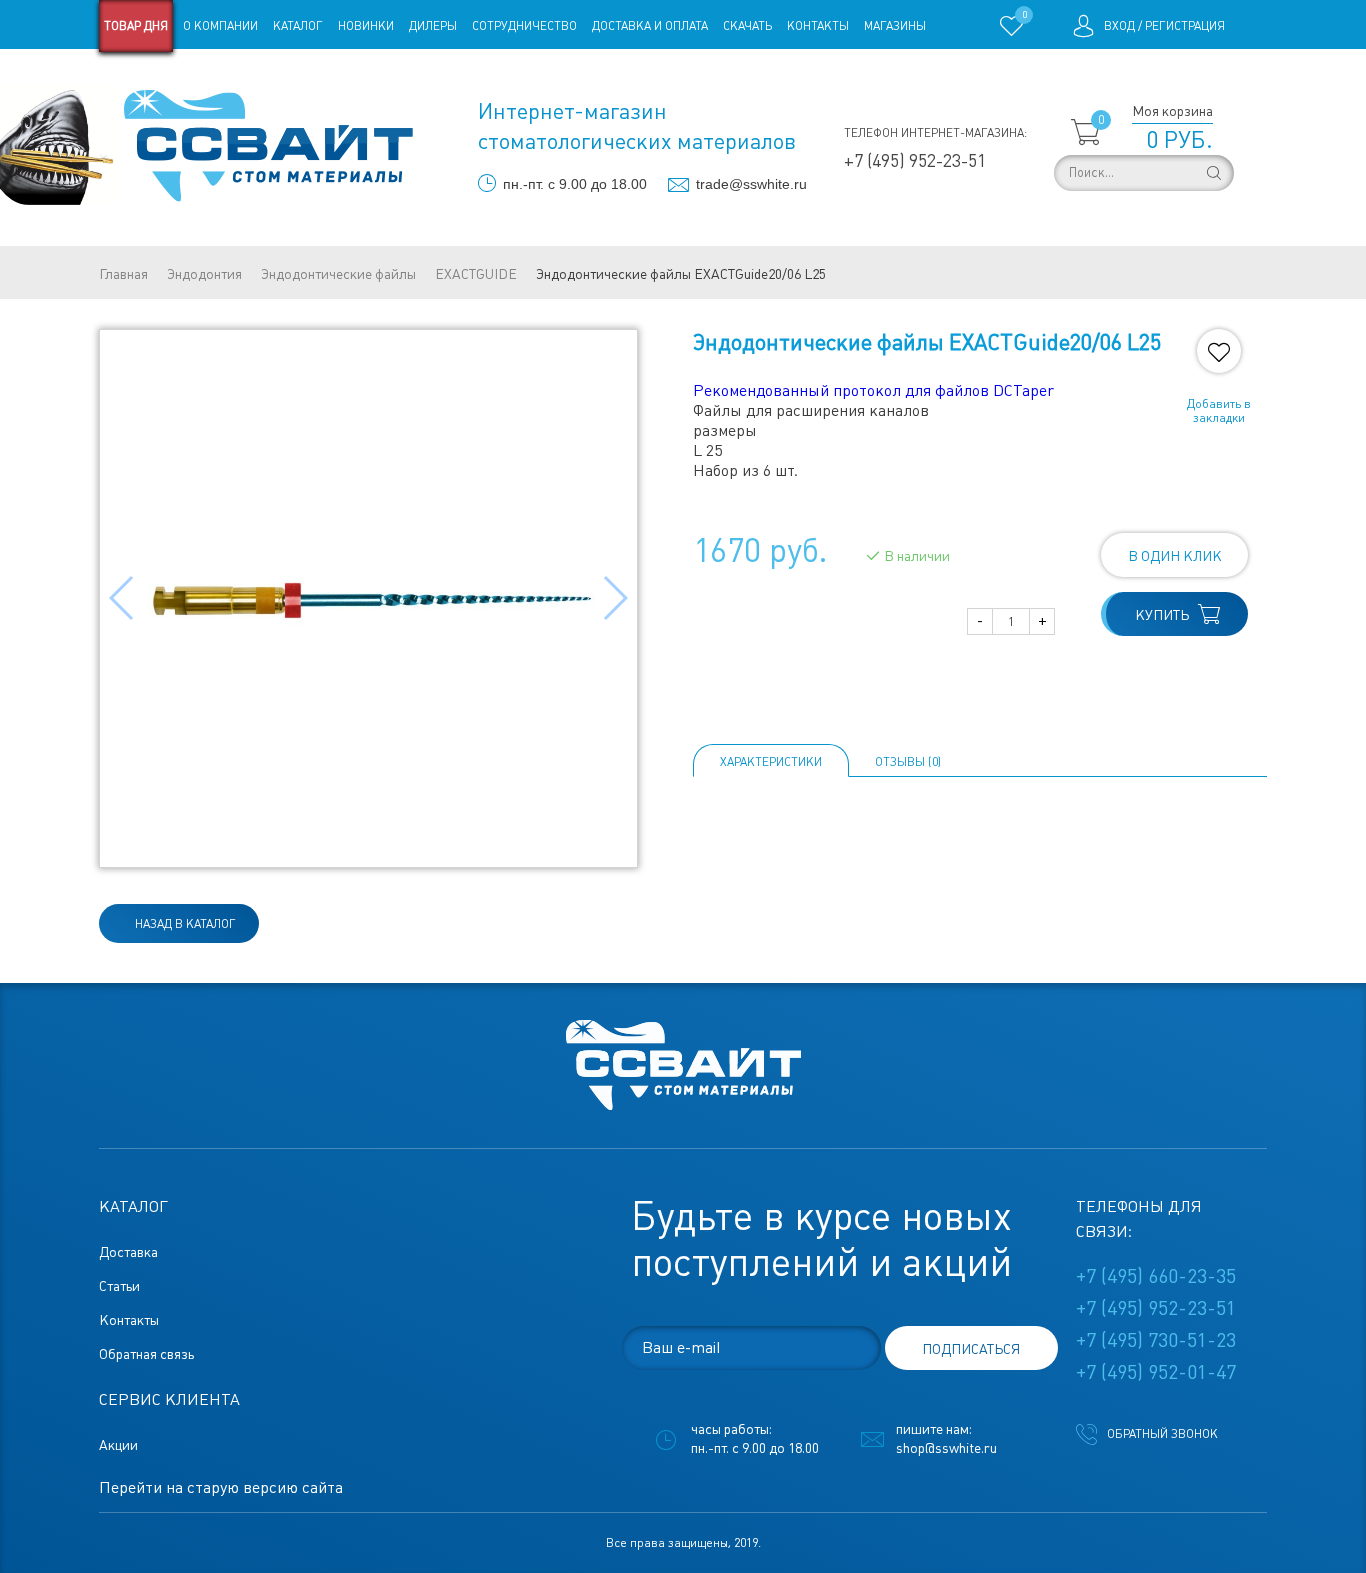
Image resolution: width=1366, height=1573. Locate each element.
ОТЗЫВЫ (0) (908, 762)
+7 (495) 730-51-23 (1156, 1340)
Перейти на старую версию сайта (221, 1487)
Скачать (747, 26)
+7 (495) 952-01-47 (1156, 1372)
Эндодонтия (204, 274)
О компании (220, 26)
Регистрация (1185, 26)
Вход (1119, 26)
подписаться (971, 1349)
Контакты (818, 26)
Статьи (261, 78)
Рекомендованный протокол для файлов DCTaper (873, 390)
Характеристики (771, 762)
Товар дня (136, 26)
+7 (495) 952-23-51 (915, 160)
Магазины (895, 26)
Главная (123, 274)
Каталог (298, 26)
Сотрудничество (524, 26)
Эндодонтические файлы (338, 274)
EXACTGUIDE (476, 274)
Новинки (366, 26)
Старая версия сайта (162, 78)
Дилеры (433, 26)
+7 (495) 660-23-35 (1156, 1276)
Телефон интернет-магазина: (935, 133)
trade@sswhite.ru (751, 184)
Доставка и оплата (650, 26)
